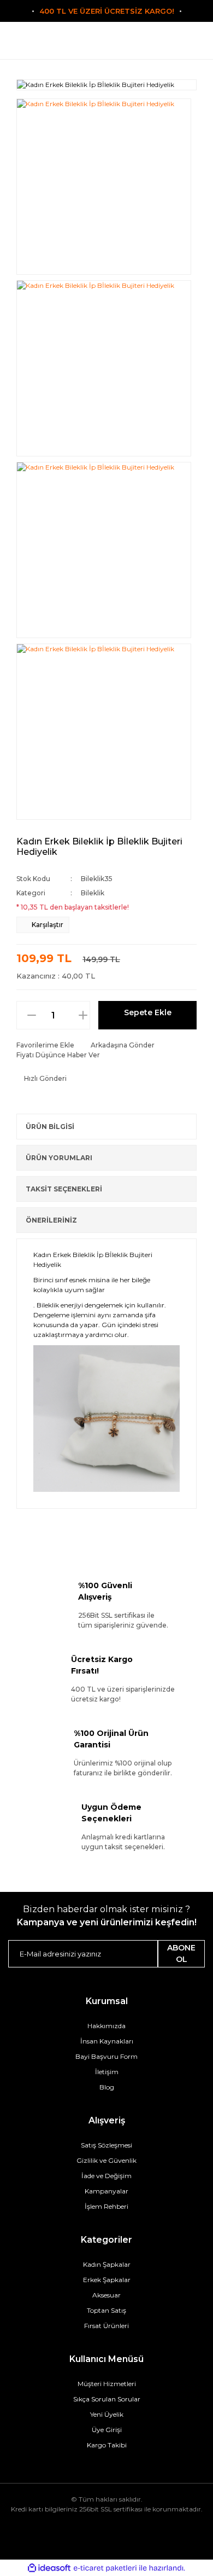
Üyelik (107, 45)
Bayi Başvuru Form (106, 2056)
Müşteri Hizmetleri (107, 2384)
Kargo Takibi (107, 2445)
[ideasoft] (49, 2568)
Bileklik (93, 893)
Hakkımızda (106, 2026)
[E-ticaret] (105, 2568)
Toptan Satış (106, 2310)
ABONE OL (181, 1953)
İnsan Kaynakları (107, 2041)
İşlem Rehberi (106, 2206)
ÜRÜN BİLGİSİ (50, 1127)
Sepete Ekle (148, 1012)
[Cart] (172, 45)
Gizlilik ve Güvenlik (106, 2160)
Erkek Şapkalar (107, 2280)
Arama (41, 45)
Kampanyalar (106, 2191)
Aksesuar (106, 2295)
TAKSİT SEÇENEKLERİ (64, 1189)
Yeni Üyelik (107, 2414)
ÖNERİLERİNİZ (51, 1220)
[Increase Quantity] (88, 1015)
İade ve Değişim (106, 2176)
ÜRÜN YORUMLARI (59, 1158)
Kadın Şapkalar (107, 2264)
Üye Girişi (107, 2430)
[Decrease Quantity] (26, 1015)
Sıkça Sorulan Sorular (107, 2399)
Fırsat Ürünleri (106, 2326)
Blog (107, 2087)
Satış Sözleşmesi (106, 2145)
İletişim (107, 2072)
